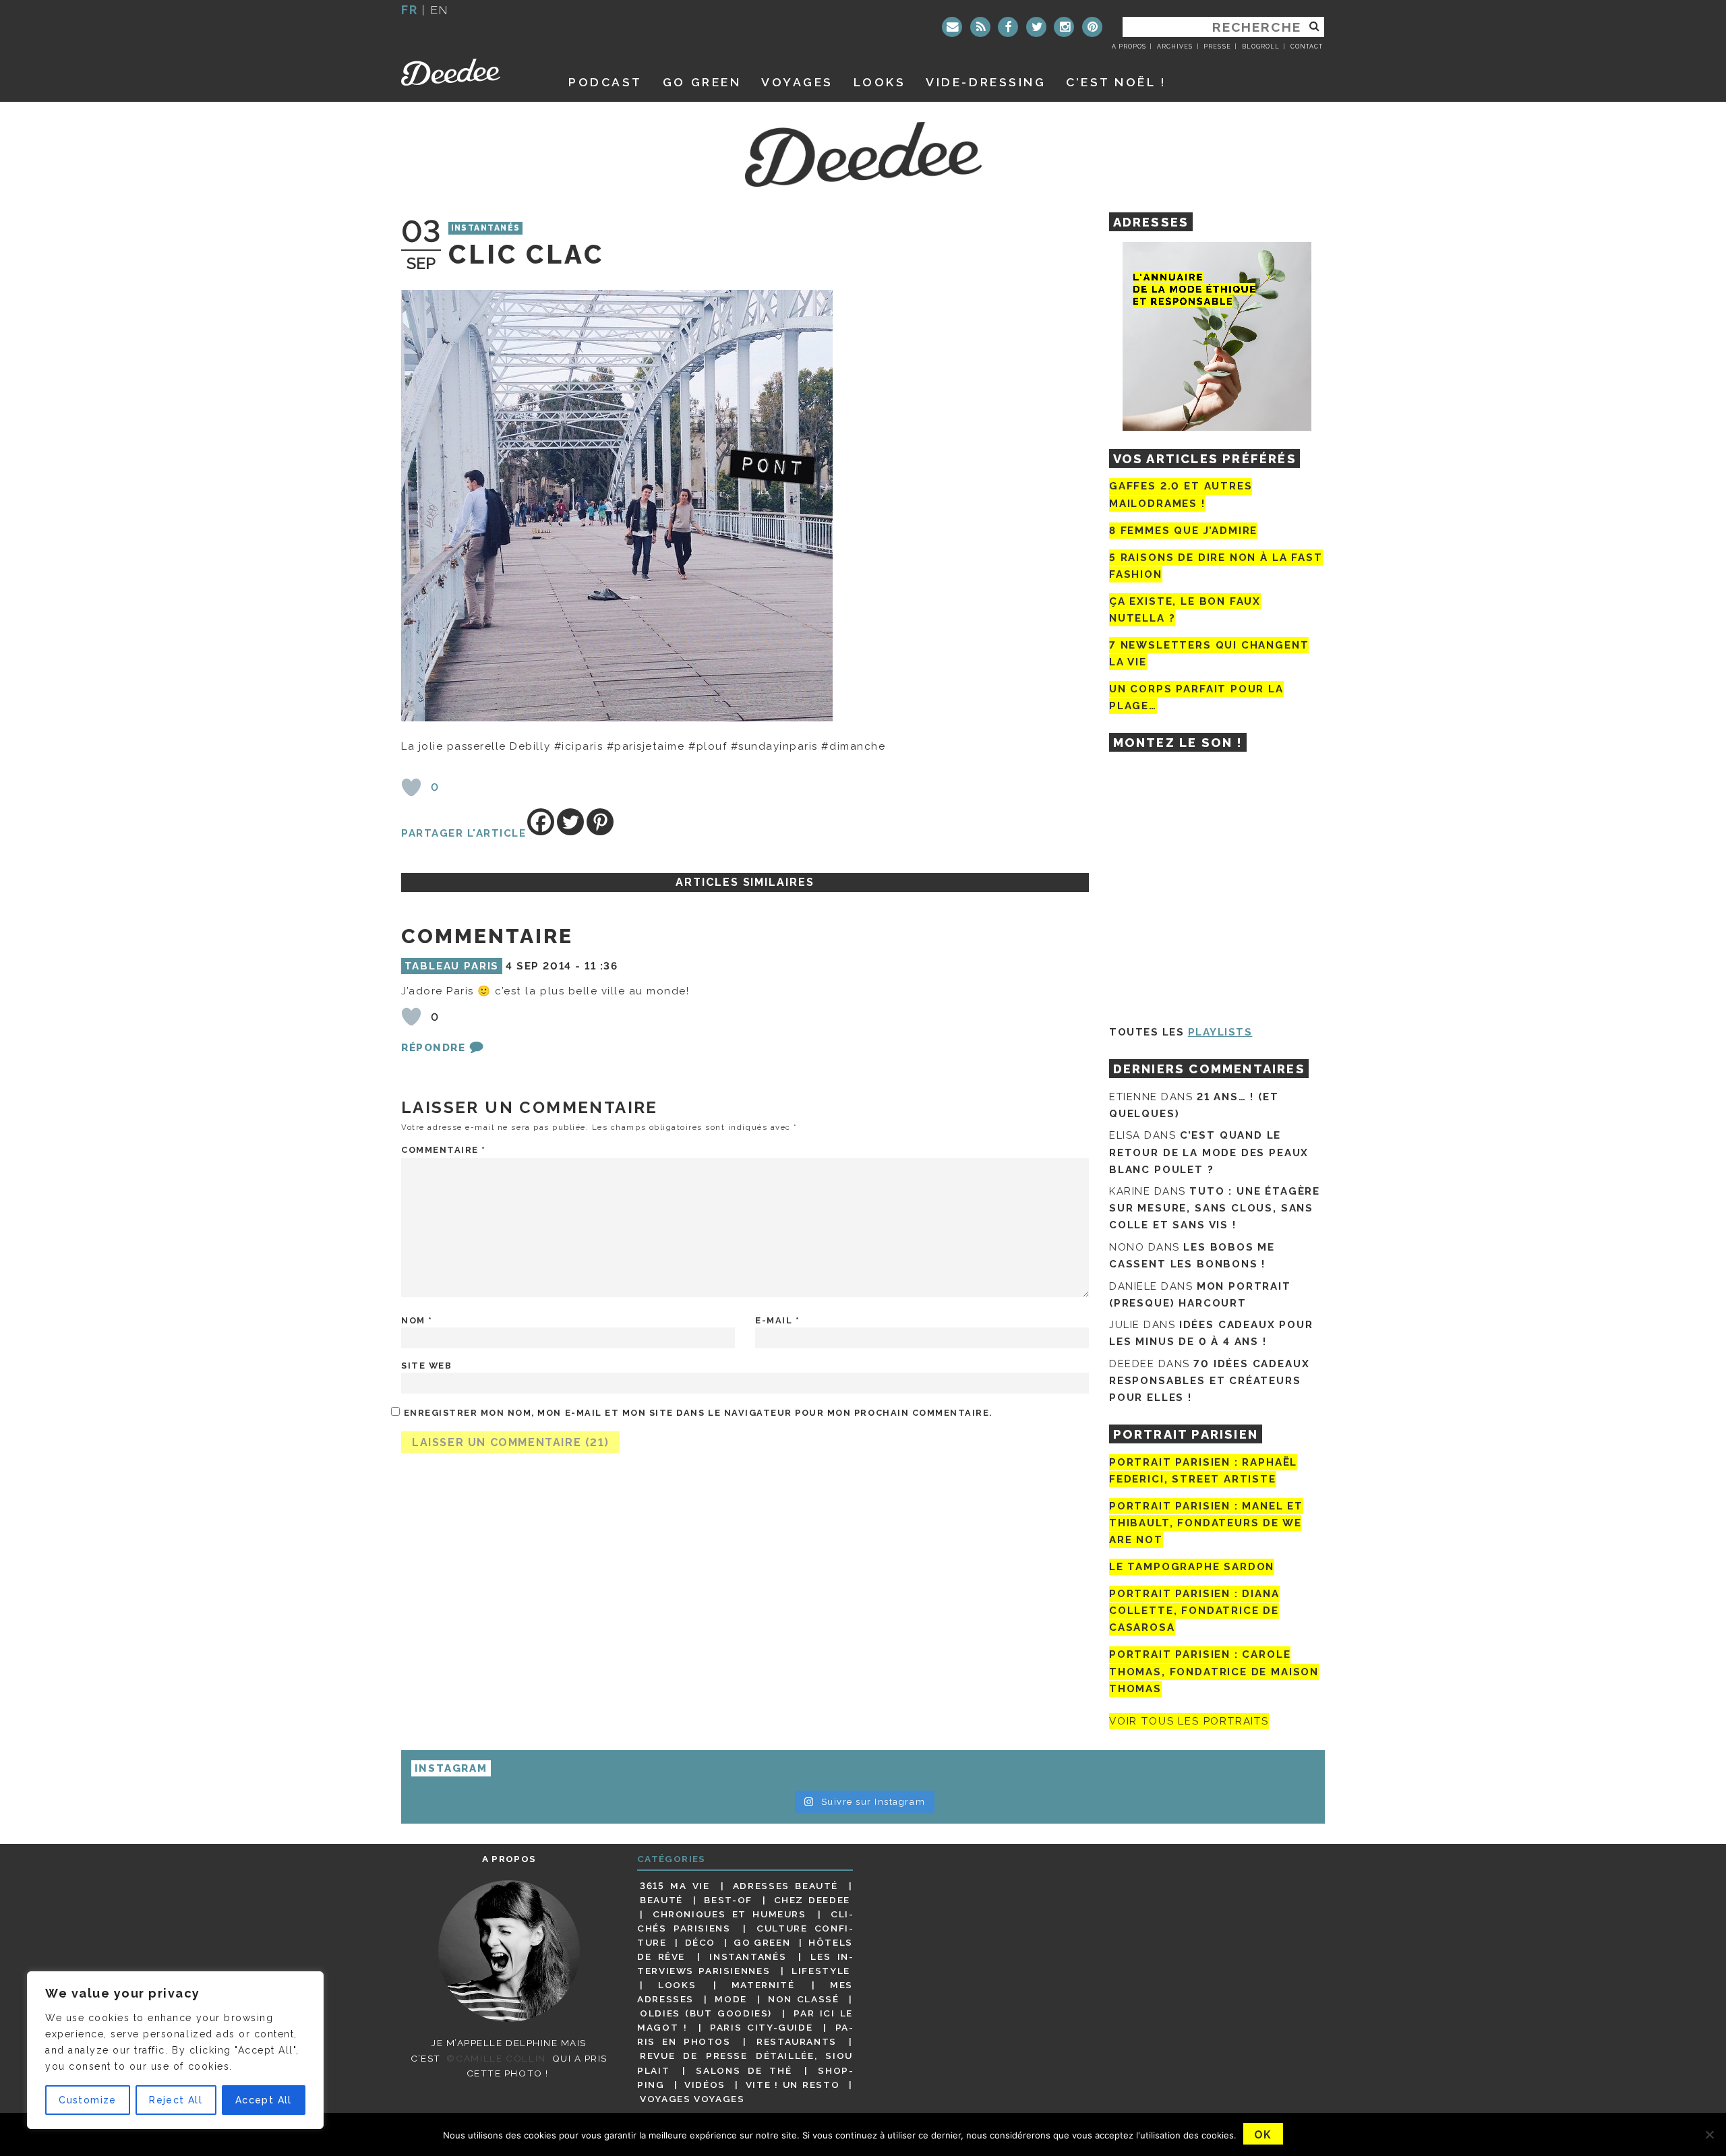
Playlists (1220, 1032)
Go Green (762, 1942)
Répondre (433, 1048)
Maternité (763, 1985)
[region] (175, 2050)
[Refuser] (1709, 2134)
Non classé (804, 1999)
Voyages (797, 82)
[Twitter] (1036, 27)
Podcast (605, 82)
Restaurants (797, 2041)
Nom (417, 1320)
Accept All (264, 2100)
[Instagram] (1064, 27)
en (440, 10)
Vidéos (705, 2085)
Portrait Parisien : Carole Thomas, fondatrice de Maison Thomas (1214, 1672)
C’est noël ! (1116, 82)
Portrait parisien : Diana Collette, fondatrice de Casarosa (1194, 1611)
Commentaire (444, 1150)
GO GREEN (702, 82)
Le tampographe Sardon (1192, 1567)
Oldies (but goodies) (706, 2013)
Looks (880, 82)
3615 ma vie (675, 1886)
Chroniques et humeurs (730, 1914)
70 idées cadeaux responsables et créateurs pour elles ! (1209, 1381)
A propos (1129, 47)
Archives (1175, 47)
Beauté (661, 1900)
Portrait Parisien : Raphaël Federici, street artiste (1203, 1471)
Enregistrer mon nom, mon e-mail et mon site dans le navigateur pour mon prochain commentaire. (698, 1413)
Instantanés (486, 229)
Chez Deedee (812, 1900)
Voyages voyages (692, 2099)
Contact (1307, 47)
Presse (1217, 47)
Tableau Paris (452, 966)
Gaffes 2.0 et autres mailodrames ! (1181, 495)
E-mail (777, 1320)
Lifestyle (821, 1971)
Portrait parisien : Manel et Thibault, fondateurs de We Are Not (1206, 1523)
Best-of (728, 1900)
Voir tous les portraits (1189, 1721)
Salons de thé (744, 2070)
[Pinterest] (1092, 27)
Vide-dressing (986, 82)
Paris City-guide (761, 2027)
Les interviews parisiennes (745, 1964)
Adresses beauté (785, 1886)
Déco (701, 1942)
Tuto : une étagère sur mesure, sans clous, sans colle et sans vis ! (1215, 1208)
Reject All (176, 2100)
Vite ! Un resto (793, 2085)
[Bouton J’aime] (411, 787)
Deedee (470, 72)
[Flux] (980, 27)
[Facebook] (1008, 27)
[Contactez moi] (952, 27)
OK (1263, 2135)
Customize (88, 2100)
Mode (731, 1999)
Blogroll (1261, 47)
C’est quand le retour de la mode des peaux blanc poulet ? (1209, 1152)
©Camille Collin (496, 2058)
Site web (426, 1366)
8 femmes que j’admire (1183, 531)
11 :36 (601, 966)
